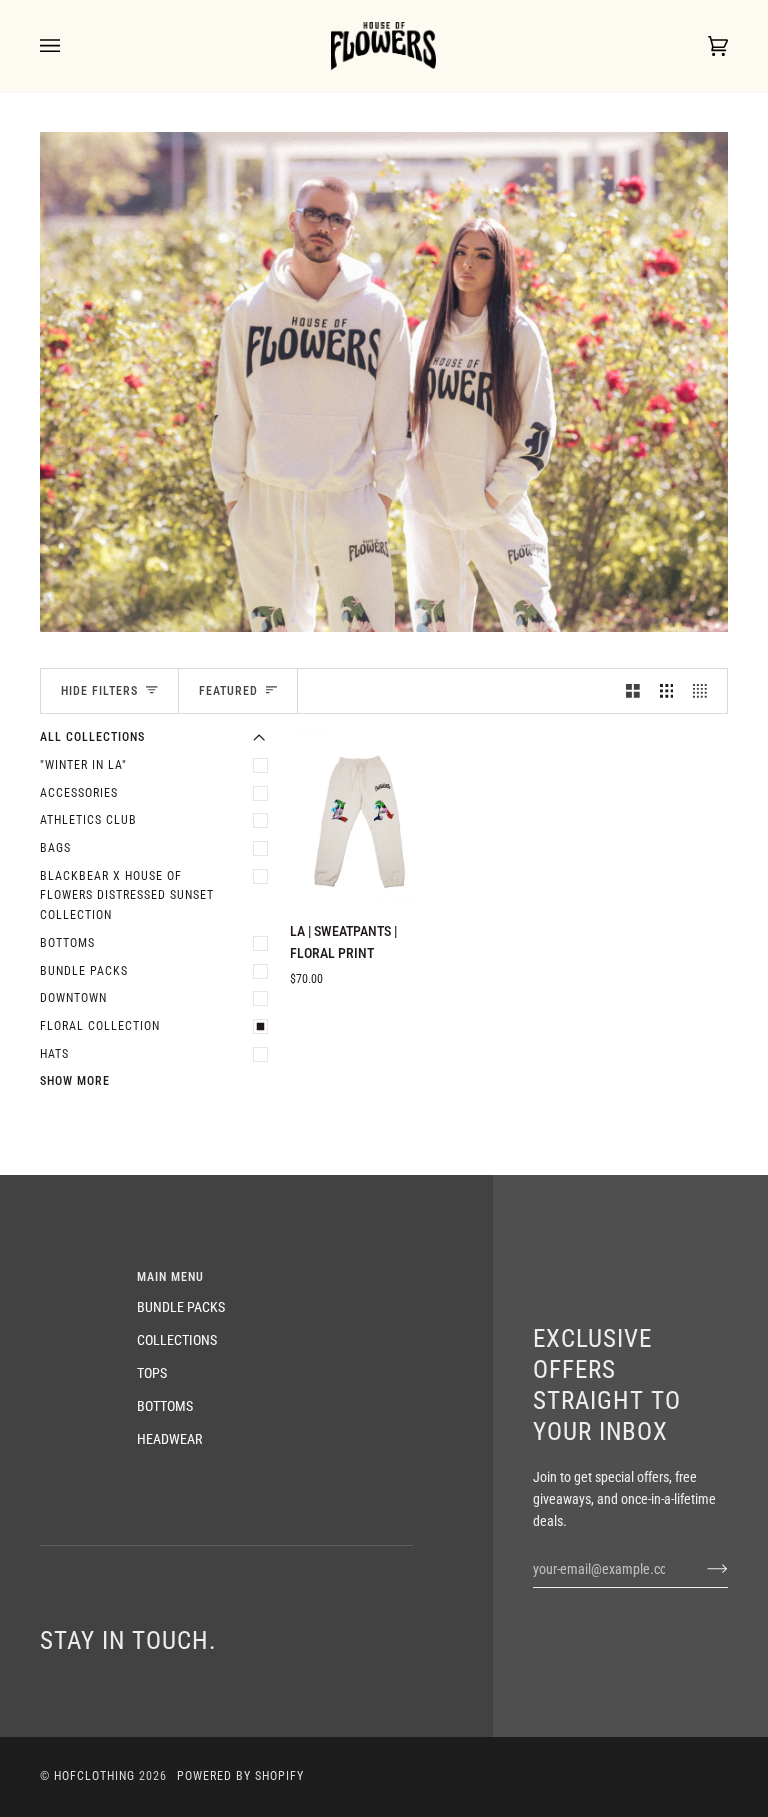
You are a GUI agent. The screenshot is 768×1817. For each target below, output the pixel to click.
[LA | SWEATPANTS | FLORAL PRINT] (358, 816)
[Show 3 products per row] (667, 690)
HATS (54, 1054)
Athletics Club (88, 820)
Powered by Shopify (240, 1776)
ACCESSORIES (79, 793)
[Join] (701, 1569)
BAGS (55, 848)
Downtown (73, 998)
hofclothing (94, 1776)
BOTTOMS (67, 943)
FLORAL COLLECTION (100, 1026)
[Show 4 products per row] (705, 690)
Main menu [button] (170, 1277)
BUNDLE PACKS (84, 971)
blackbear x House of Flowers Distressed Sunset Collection (127, 895)
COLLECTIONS (177, 1340)
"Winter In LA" (83, 765)
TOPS (152, 1373)
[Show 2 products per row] (633, 690)
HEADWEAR (169, 1439)
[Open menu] (70, 46)
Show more (75, 1081)
